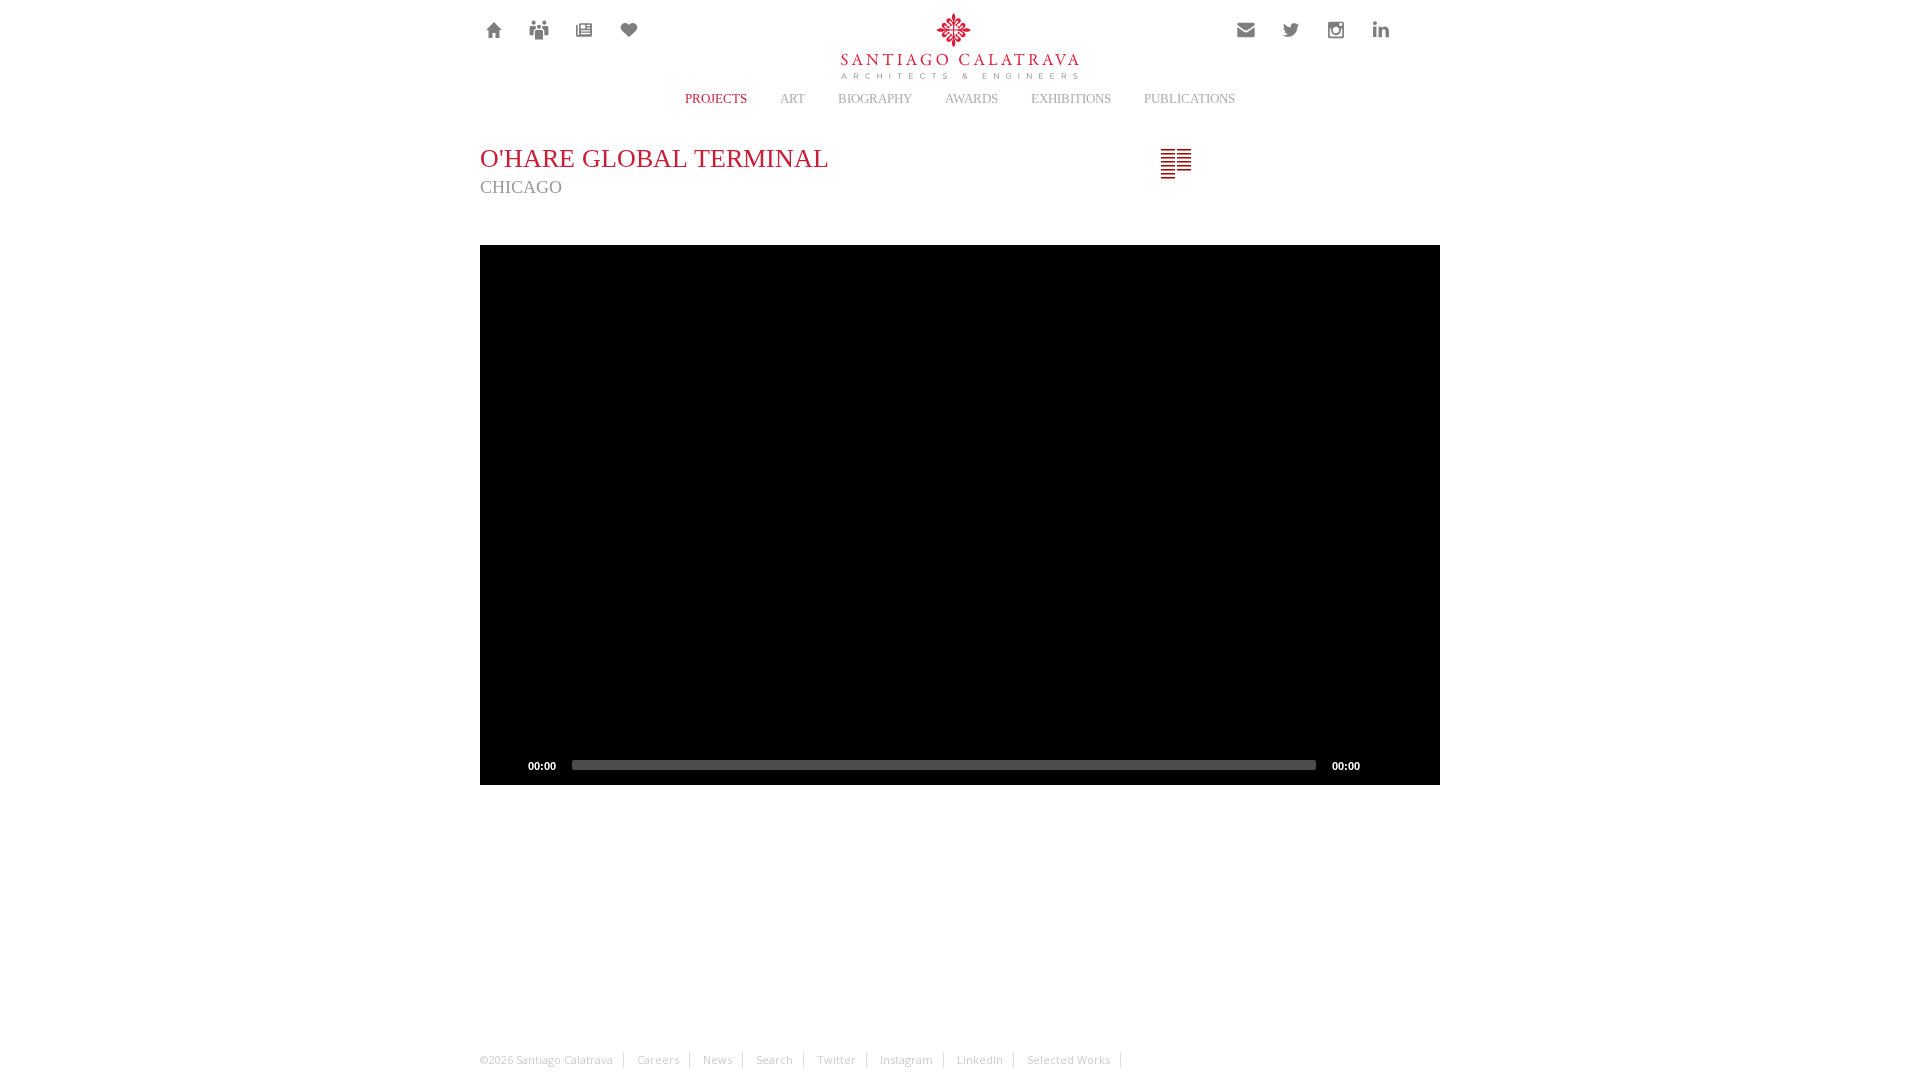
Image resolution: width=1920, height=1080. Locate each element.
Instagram (1336, 42)
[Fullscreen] (1414, 765)
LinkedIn (1381, 42)
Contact (1246, 42)
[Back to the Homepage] (960, 47)
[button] (960, 515)
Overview (1176, 164)
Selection (629, 42)
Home (494, 42)
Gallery (1238, 164)
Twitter (1291, 42)
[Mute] (1382, 765)
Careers (539, 42)
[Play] (506, 765)
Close (1424, 164)
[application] (960, 515)
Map (1300, 164)
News (584, 42)
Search (1426, 42)
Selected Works (1068, 1059)
